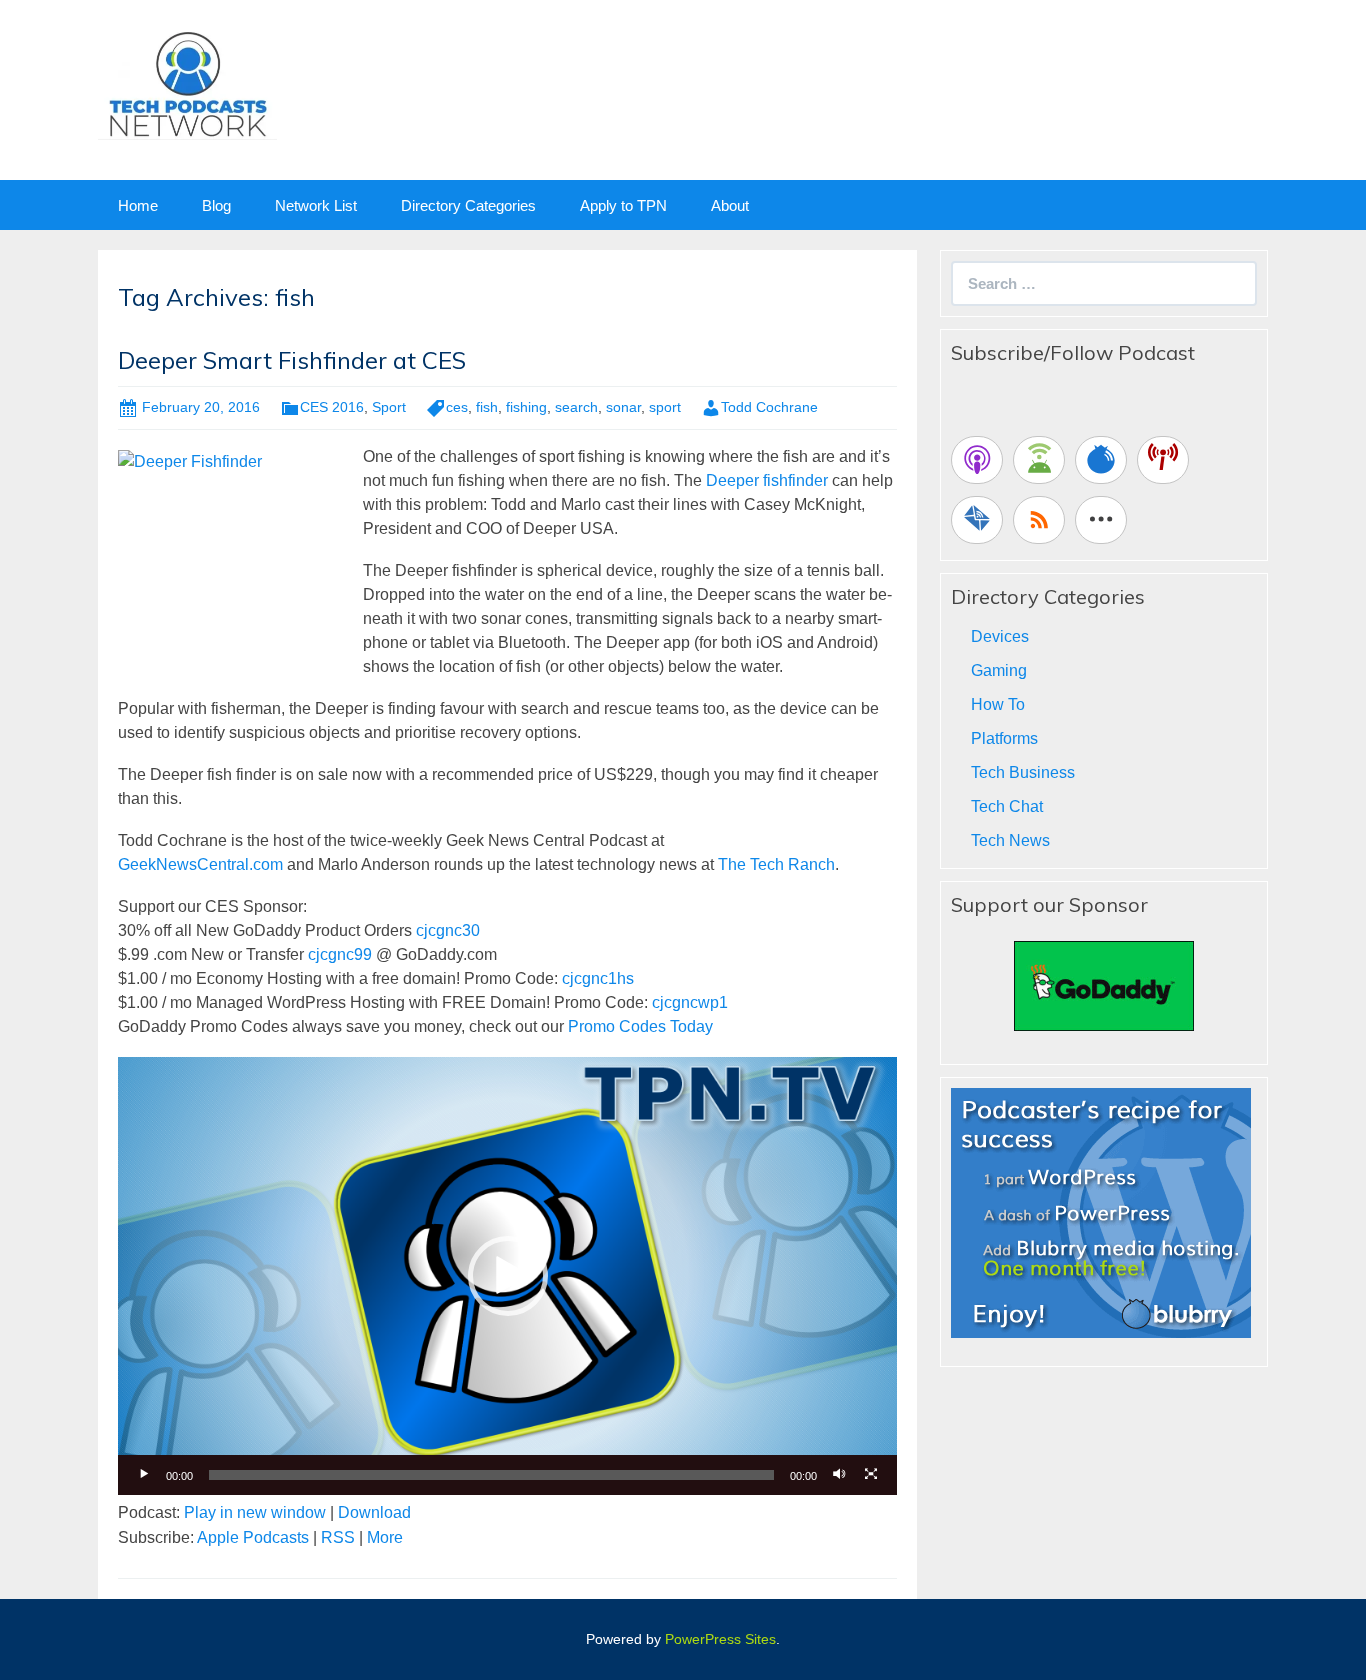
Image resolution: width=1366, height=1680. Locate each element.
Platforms (1004, 738)
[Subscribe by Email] (977, 520)
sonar (623, 407)
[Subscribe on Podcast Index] (1163, 460)
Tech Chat (1007, 806)
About (730, 205)
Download (374, 1512)
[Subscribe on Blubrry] (1101, 460)
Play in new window (255, 1512)
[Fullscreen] (871, 1475)
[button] (508, 1276)
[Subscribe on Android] (1039, 460)
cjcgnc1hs (598, 978)
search (576, 407)
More (385, 1537)
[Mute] (839, 1475)
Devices (1000, 636)
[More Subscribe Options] (1101, 520)
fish (487, 407)
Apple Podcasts (253, 1537)
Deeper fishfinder (767, 480)
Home (138, 205)
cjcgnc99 (340, 954)
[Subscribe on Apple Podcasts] (977, 460)
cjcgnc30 (448, 930)
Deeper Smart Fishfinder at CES (292, 360)
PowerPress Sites (720, 1639)
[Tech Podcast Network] (187, 83)
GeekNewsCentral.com (200, 864)
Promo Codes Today (640, 1026)
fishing (526, 407)
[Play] (144, 1475)
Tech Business (1023, 772)
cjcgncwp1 (690, 1002)
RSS (338, 1537)
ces (457, 407)
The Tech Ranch (776, 864)
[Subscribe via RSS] (1039, 520)
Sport (389, 407)
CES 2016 (332, 407)
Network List (316, 205)
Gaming (999, 670)
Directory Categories (468, 205)
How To (998, 704)
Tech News (1010, 840)
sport (665, 407)
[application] (507, 1276)
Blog (216, 205)
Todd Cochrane (769, 407)
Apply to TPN (623, 205)
